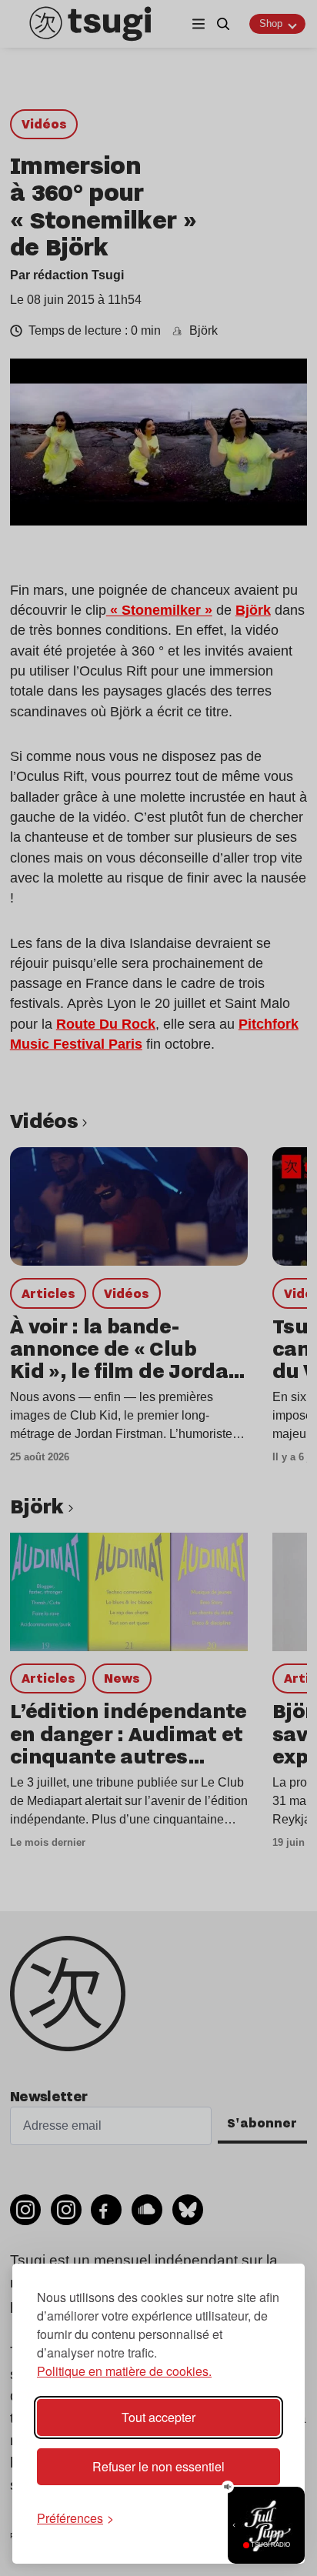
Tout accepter (158, 2417)
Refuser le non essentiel (158, 2466)
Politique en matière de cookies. (124, 2371)
